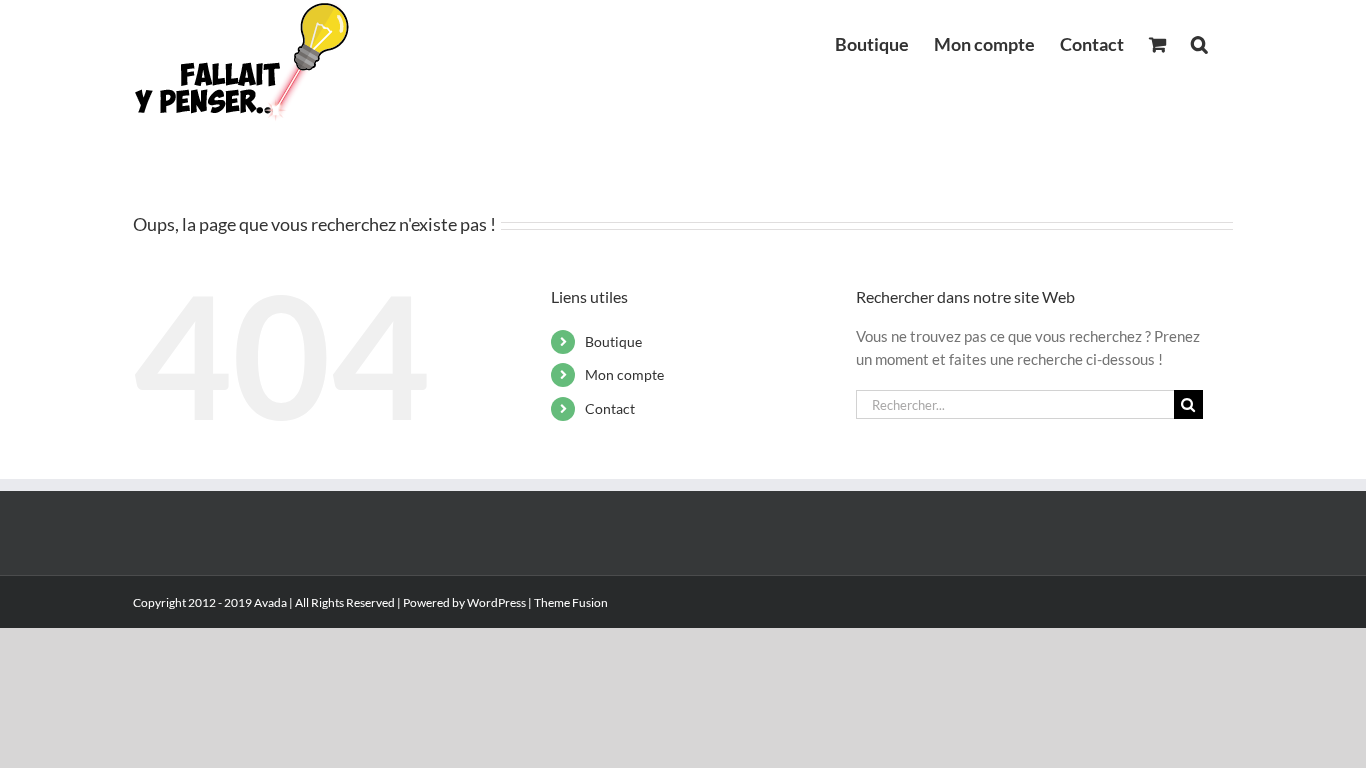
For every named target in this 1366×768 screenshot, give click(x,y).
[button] (1199, 42)
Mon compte (624, 374)
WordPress (496, 602)
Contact (610, 408)
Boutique (613, 341)
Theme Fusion (571, 602)
